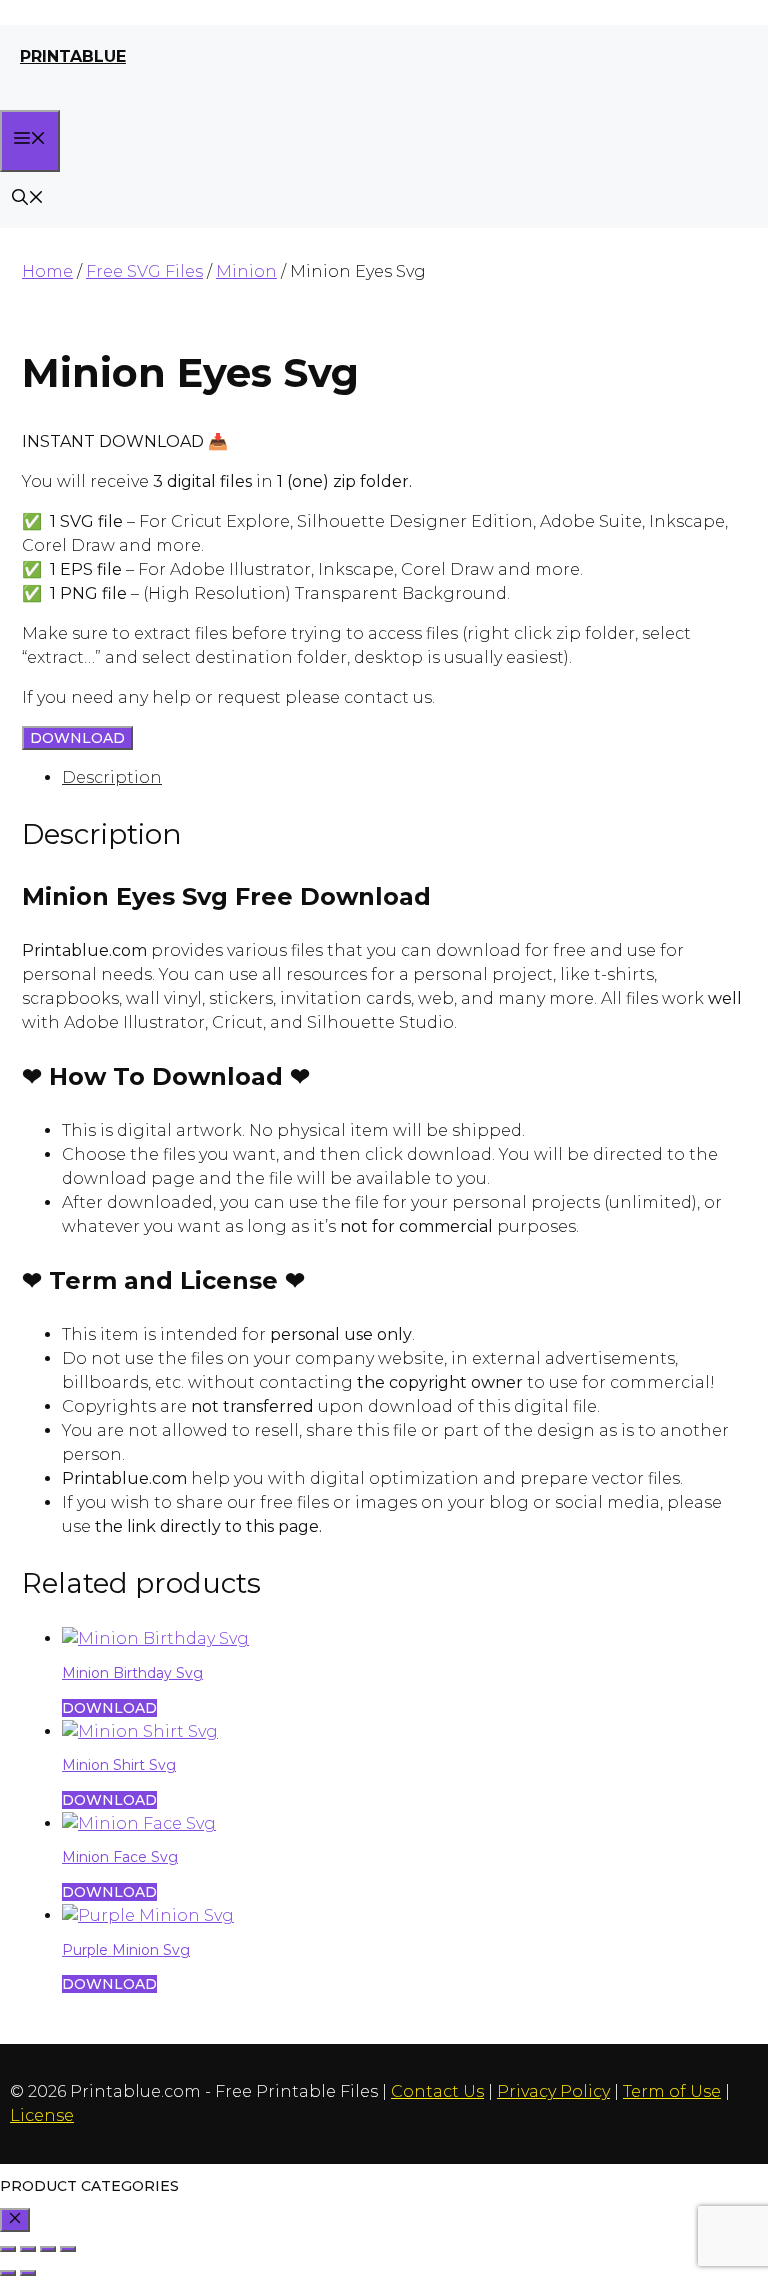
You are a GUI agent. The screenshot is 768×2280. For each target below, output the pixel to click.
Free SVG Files (144, 271)
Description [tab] (112, 777)
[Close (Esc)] (68, 2249)
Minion (246, 271)
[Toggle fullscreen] (28, 2249)
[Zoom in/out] (8, 2249)
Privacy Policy (553, 2091)
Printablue (73, 56)
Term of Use (672, 2091)
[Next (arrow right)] (28, 2273)
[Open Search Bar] (28, 199)
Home (47, 271)
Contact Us (437, 2091)
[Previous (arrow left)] (8, 2273)
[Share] (48, 2249)
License (42, 2115)
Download (77, 738)
